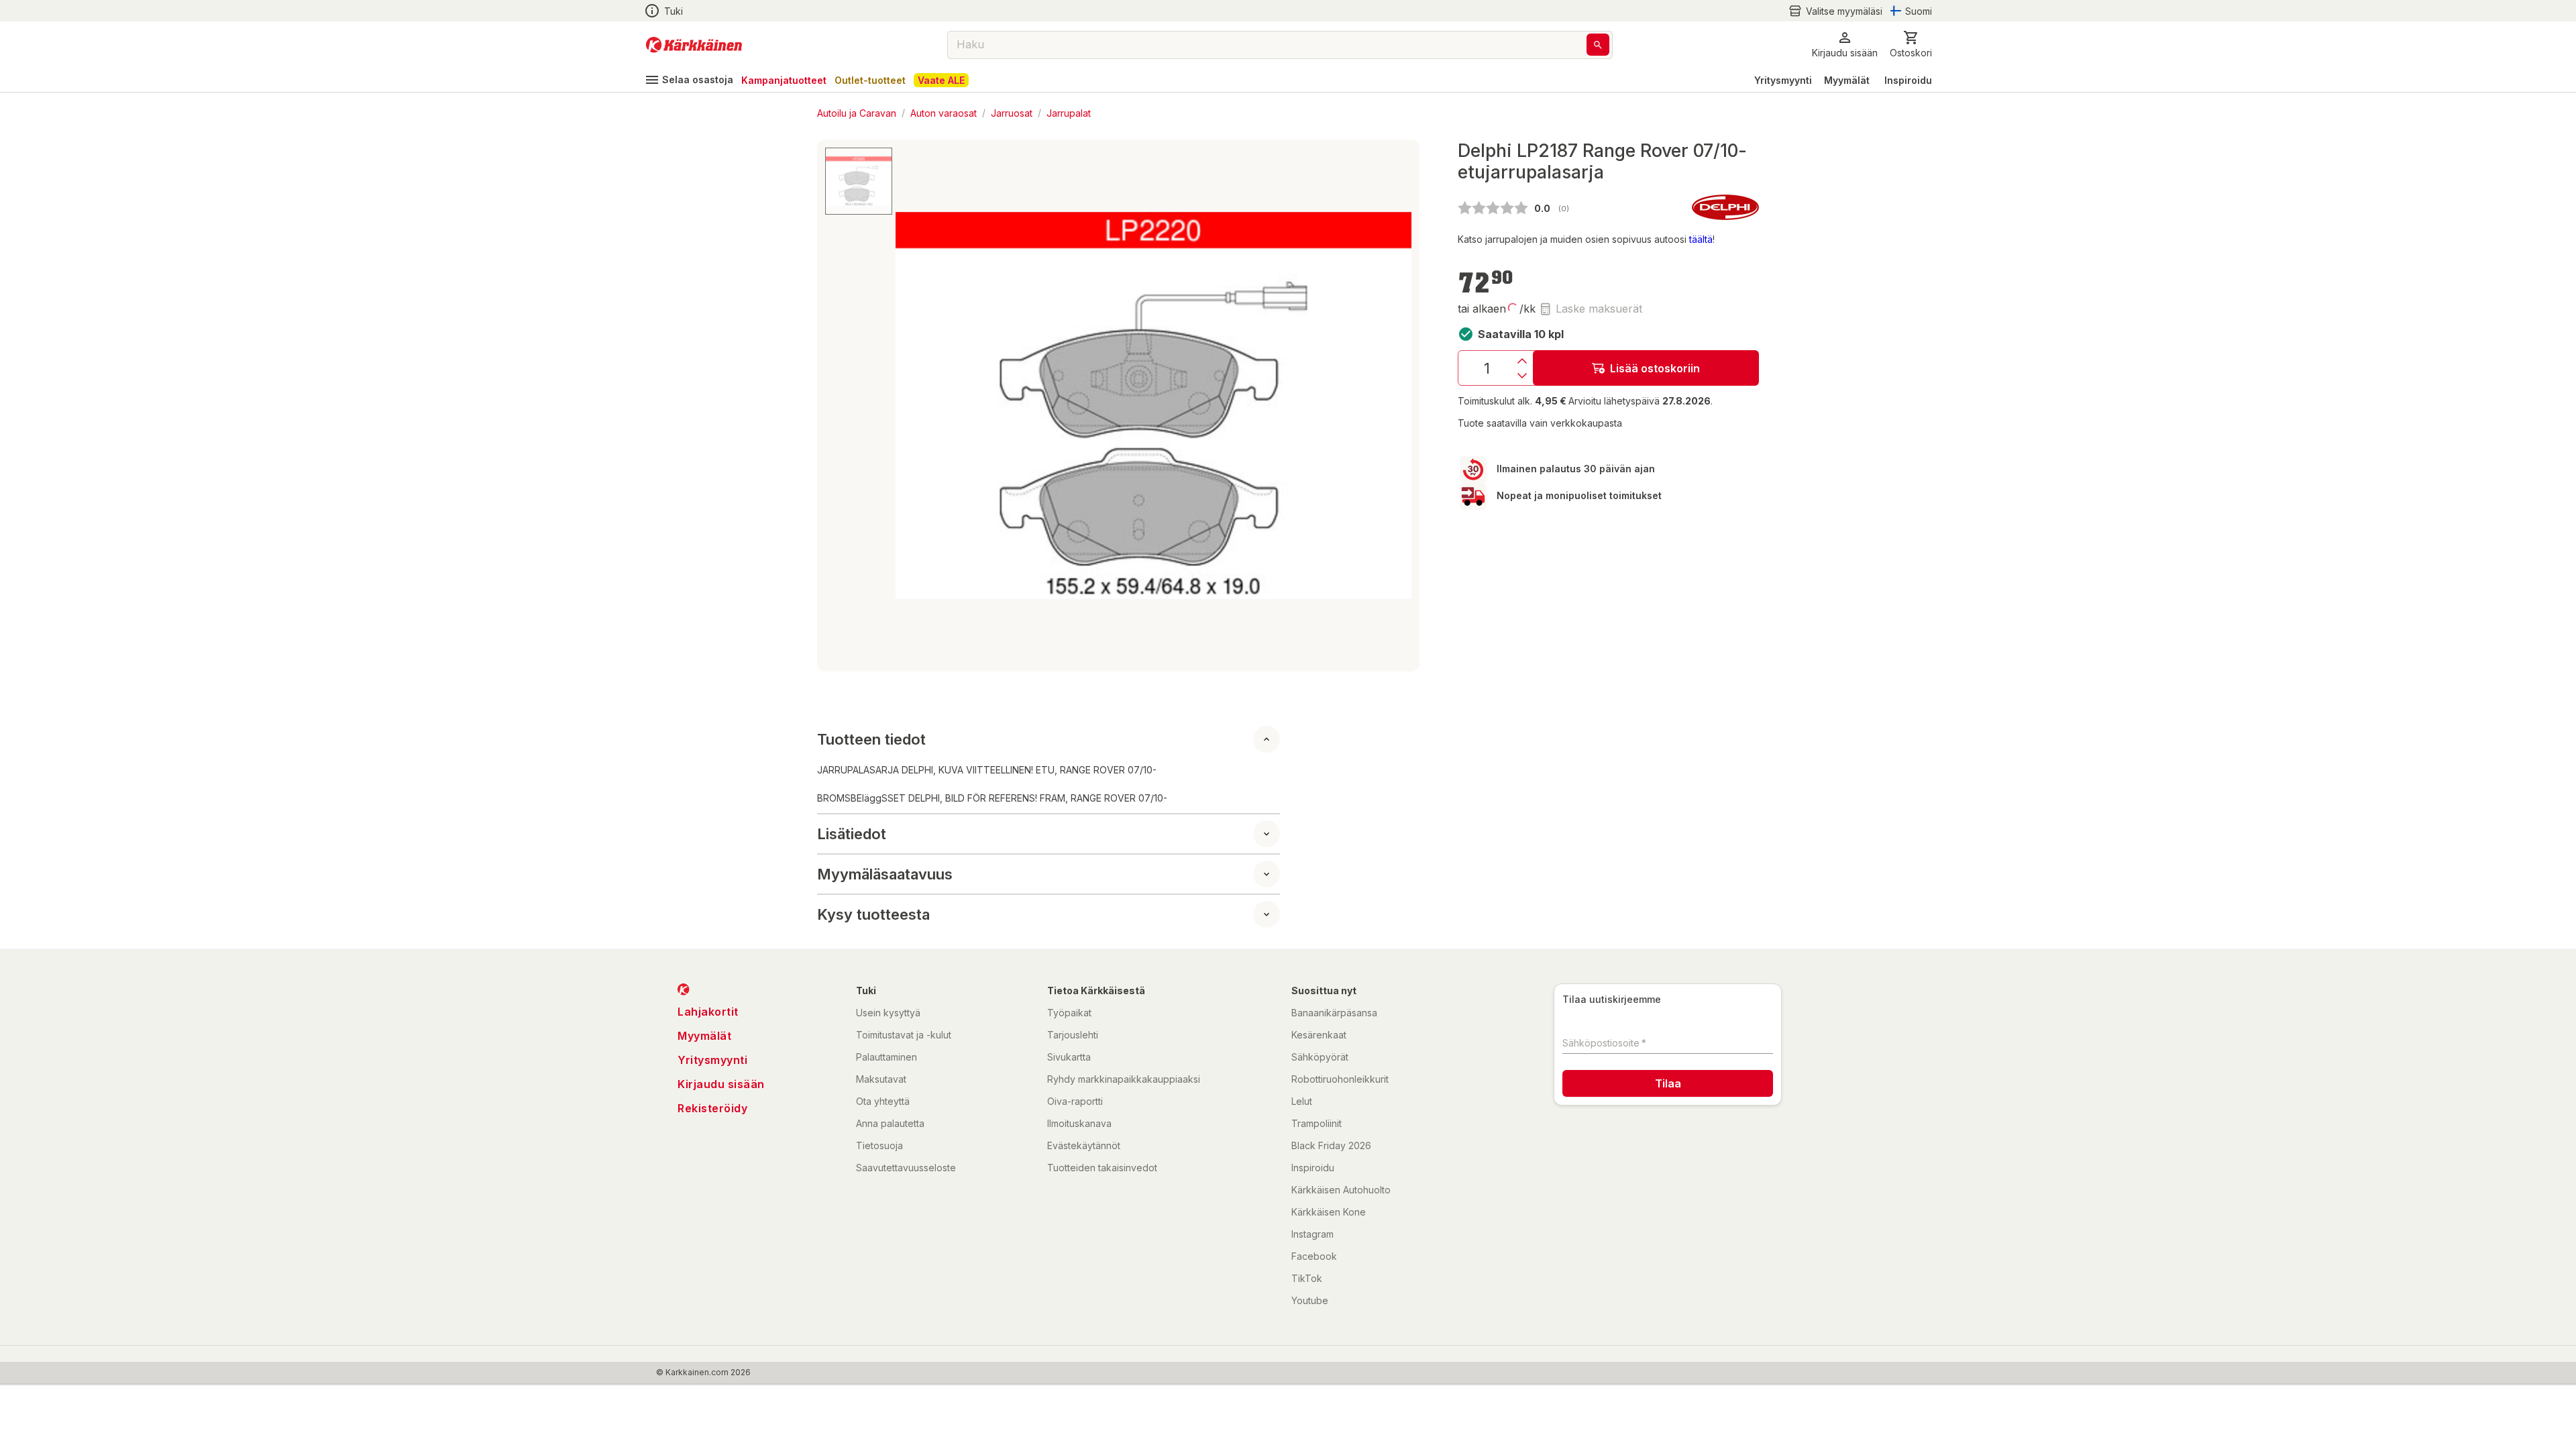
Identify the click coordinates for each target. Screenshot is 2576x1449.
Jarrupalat (1069, 112)
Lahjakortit (708, 1012)
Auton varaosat (944, 112)
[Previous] (914, 406)
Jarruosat (1012, 112)
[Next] (1393, 406)
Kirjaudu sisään (721, 1084)
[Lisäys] (1522, 361)
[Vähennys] (1522, 376)
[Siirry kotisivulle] (694, 45)
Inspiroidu (1908, 80)
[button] (1835, 11)
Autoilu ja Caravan (857, 112)
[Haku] (1598, 45)
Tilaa (1668, 1083)
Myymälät (1847, 80)
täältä (1701, 239)
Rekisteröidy (712, 1108)
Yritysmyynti (1783, 80)
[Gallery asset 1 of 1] (1153, 406)
